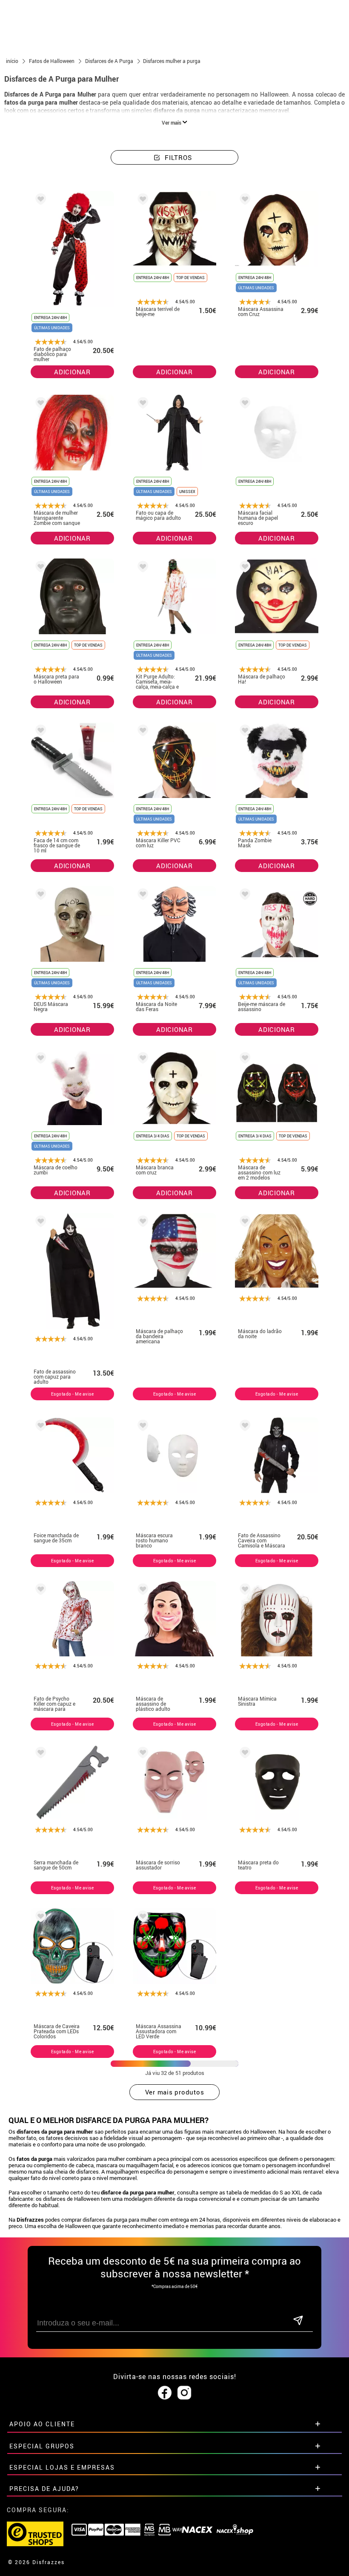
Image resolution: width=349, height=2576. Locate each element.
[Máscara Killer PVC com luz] (141, 732)
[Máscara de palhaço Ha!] (243, 568)
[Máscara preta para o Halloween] (39, 568)
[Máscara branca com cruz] (141, 1059)
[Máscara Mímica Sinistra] (243, 1591)
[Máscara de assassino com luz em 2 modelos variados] (243, 1059)
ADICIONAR (72, 372)
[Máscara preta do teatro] (243, 1754)
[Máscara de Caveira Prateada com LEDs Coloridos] (39, 1918)
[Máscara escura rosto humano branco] (141, 1427)
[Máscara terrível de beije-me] (141, 201)
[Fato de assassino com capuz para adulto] (39, 1223)
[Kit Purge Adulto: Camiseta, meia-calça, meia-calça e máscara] (141, 568)
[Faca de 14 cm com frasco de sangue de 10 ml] (39, 732)
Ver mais (172, 123)
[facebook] (165, 2393)
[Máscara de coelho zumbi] (39, 1059)
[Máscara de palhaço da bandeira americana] (141, 1223)
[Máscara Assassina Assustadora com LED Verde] (141, 1918)
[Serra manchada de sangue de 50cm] (39, 1754)
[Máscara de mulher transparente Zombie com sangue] (39, 404)
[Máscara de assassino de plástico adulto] (141, 1591)
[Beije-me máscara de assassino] (243, 896)
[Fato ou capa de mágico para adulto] (141, 404)
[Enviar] (298, 2321)
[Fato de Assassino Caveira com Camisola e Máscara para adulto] (243, 1427)
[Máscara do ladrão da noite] (243, 1223)
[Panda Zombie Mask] (243, 732)
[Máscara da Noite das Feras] (141, 896)
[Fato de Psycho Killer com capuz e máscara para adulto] (39, 1591)
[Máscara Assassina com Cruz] (243, 201)
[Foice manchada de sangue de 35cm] (39, 1427)
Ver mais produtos (175, 2092)
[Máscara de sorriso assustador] (141, 1754)
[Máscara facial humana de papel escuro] (243, 404)
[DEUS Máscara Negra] (39, 896)
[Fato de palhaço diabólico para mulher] (39, 201)
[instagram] (184, 2393)
